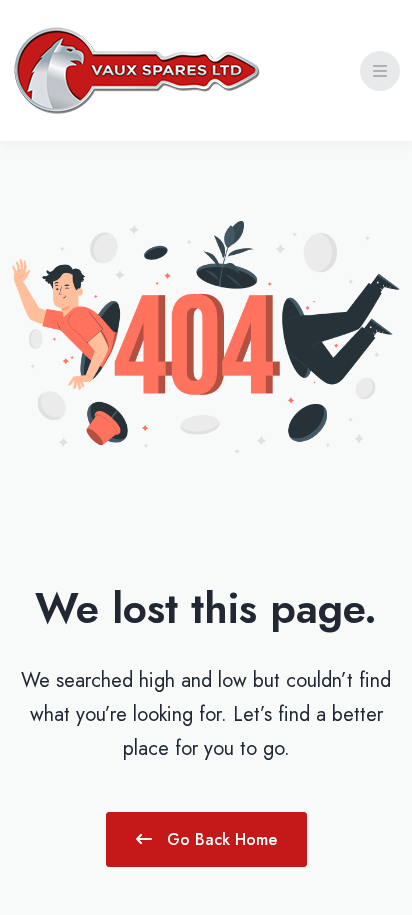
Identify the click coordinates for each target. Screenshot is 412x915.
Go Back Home (219, 839)
